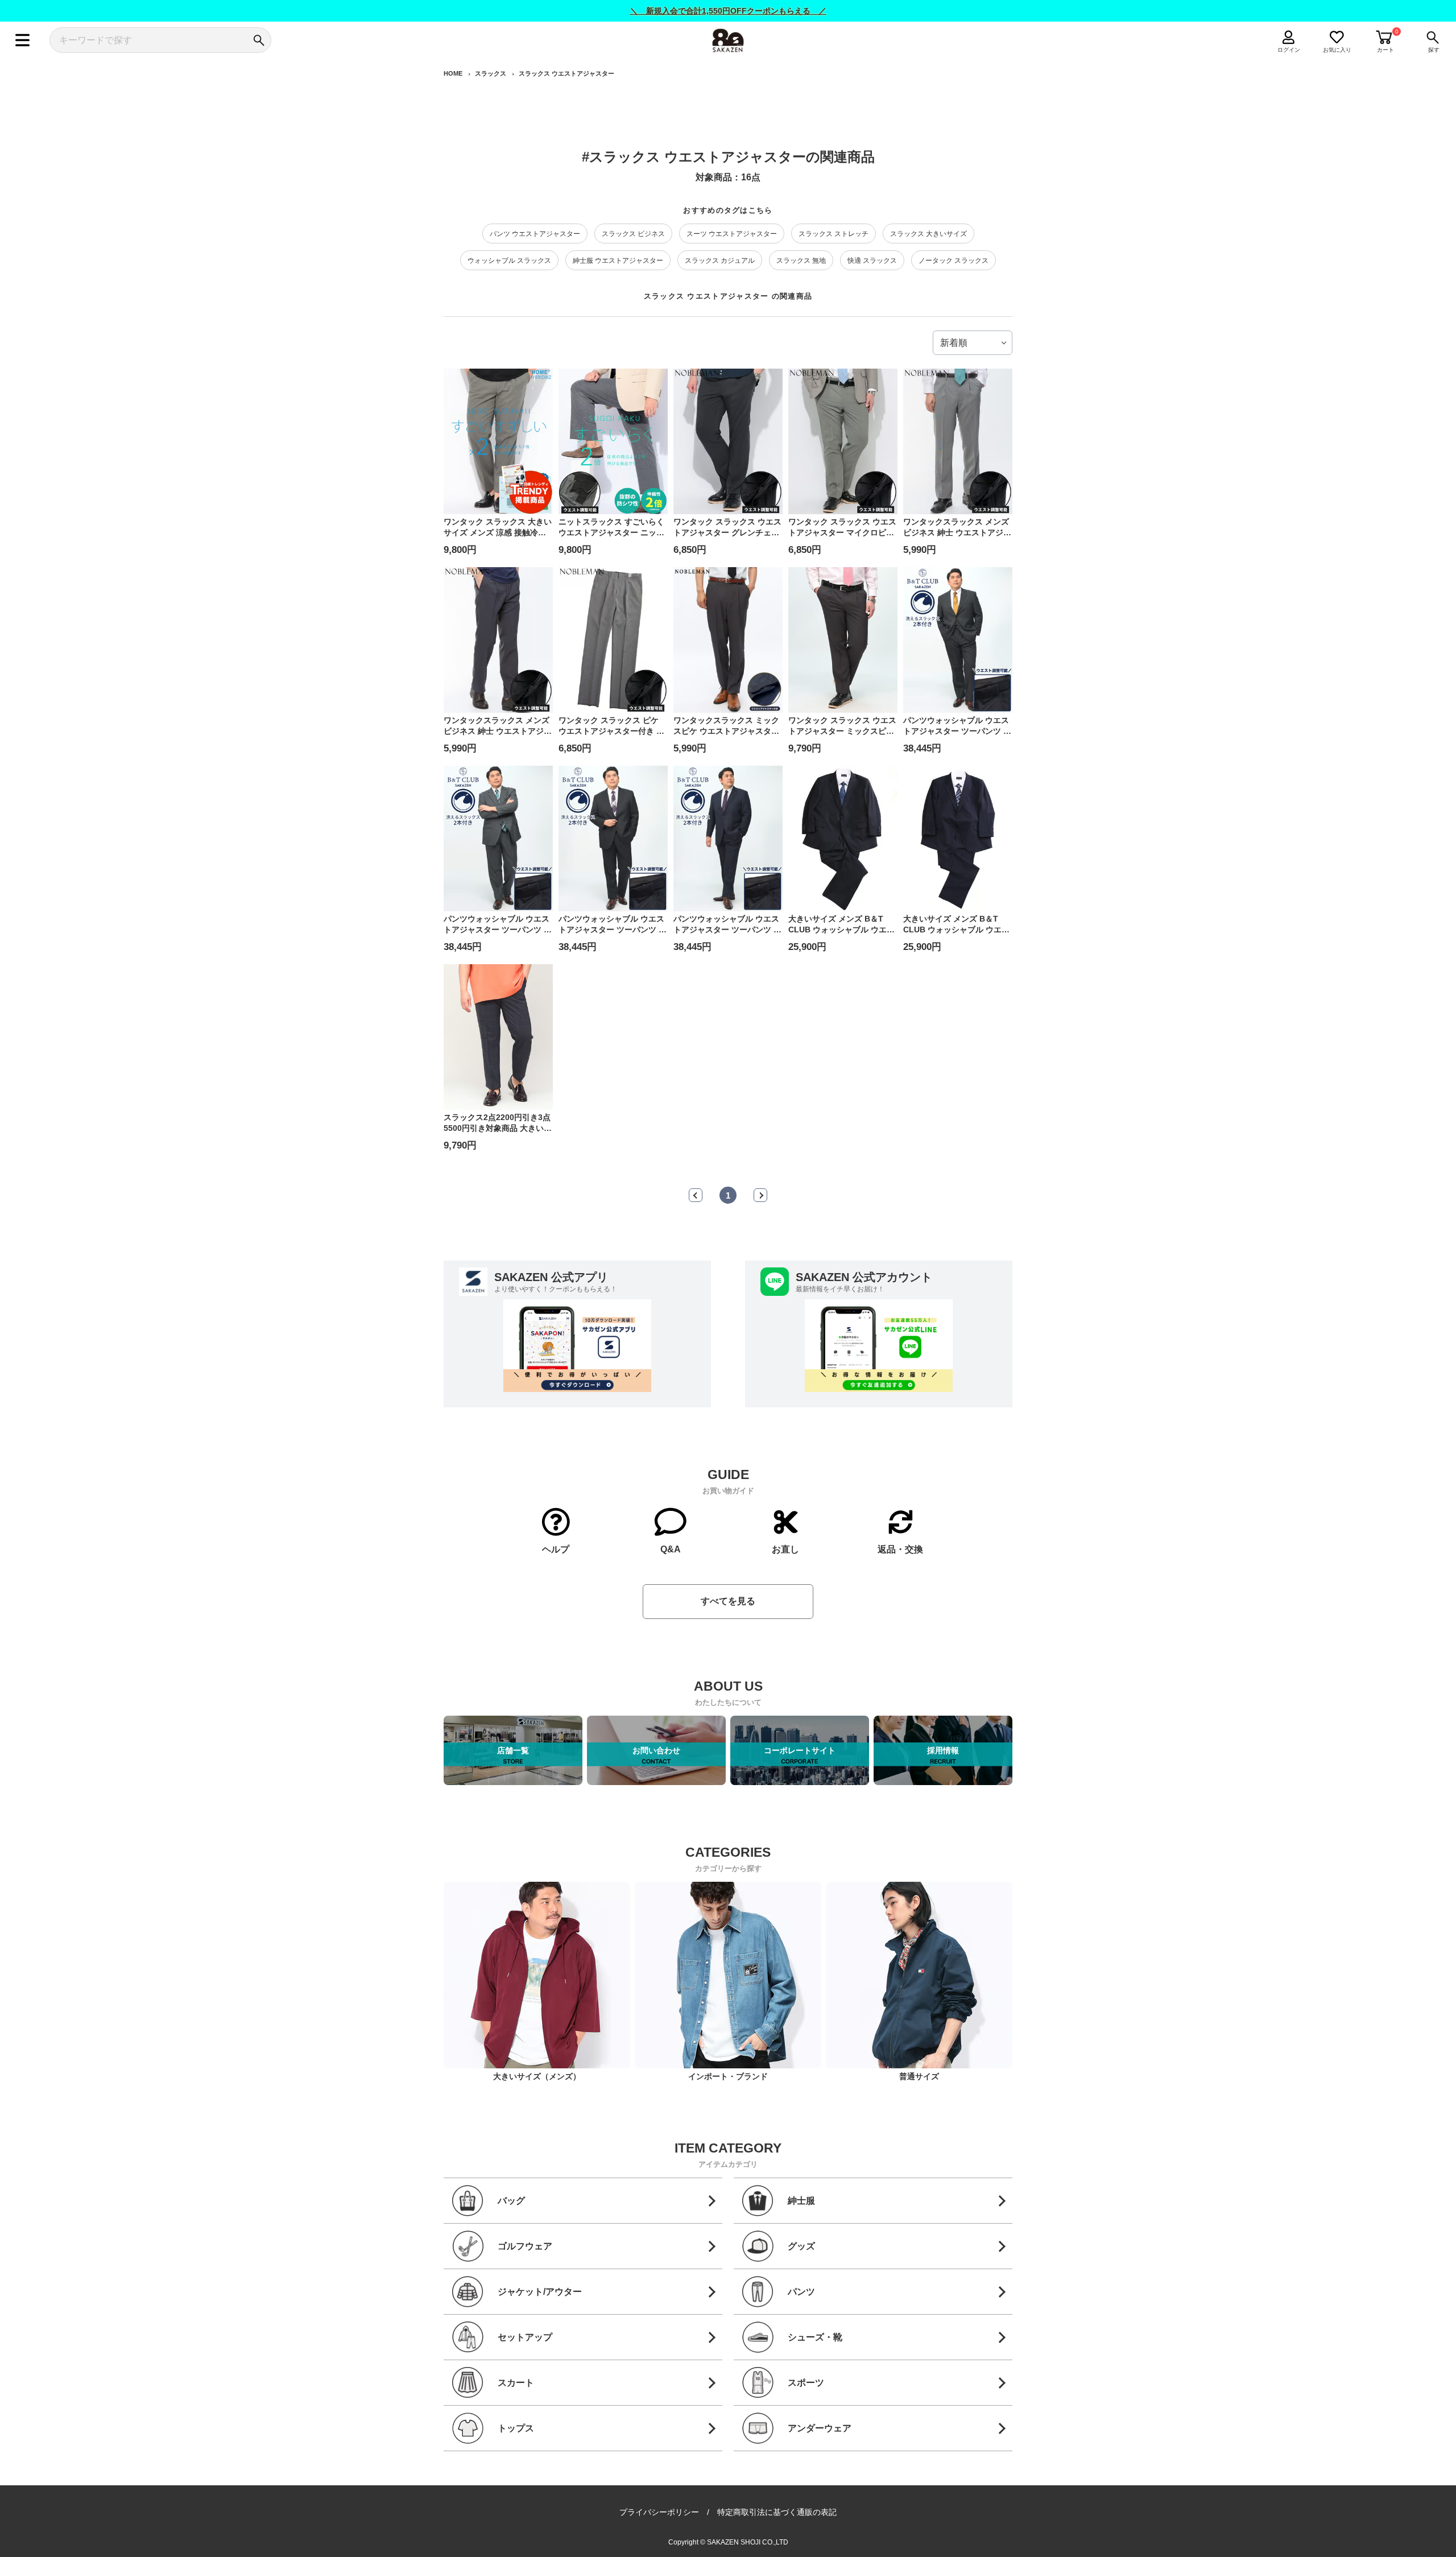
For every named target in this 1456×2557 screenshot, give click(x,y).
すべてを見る (728, 1601)
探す (1434, 50)
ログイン (1289, 50)
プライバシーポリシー (659, 2512)
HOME (453, 73)
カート (1385, 50)
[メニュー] (22, 40)
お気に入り (1337, 50)
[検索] (258, 40)
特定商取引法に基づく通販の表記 (777, 2512)
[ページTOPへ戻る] (1023, 2547)
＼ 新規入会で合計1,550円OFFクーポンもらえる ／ (728, 11)
